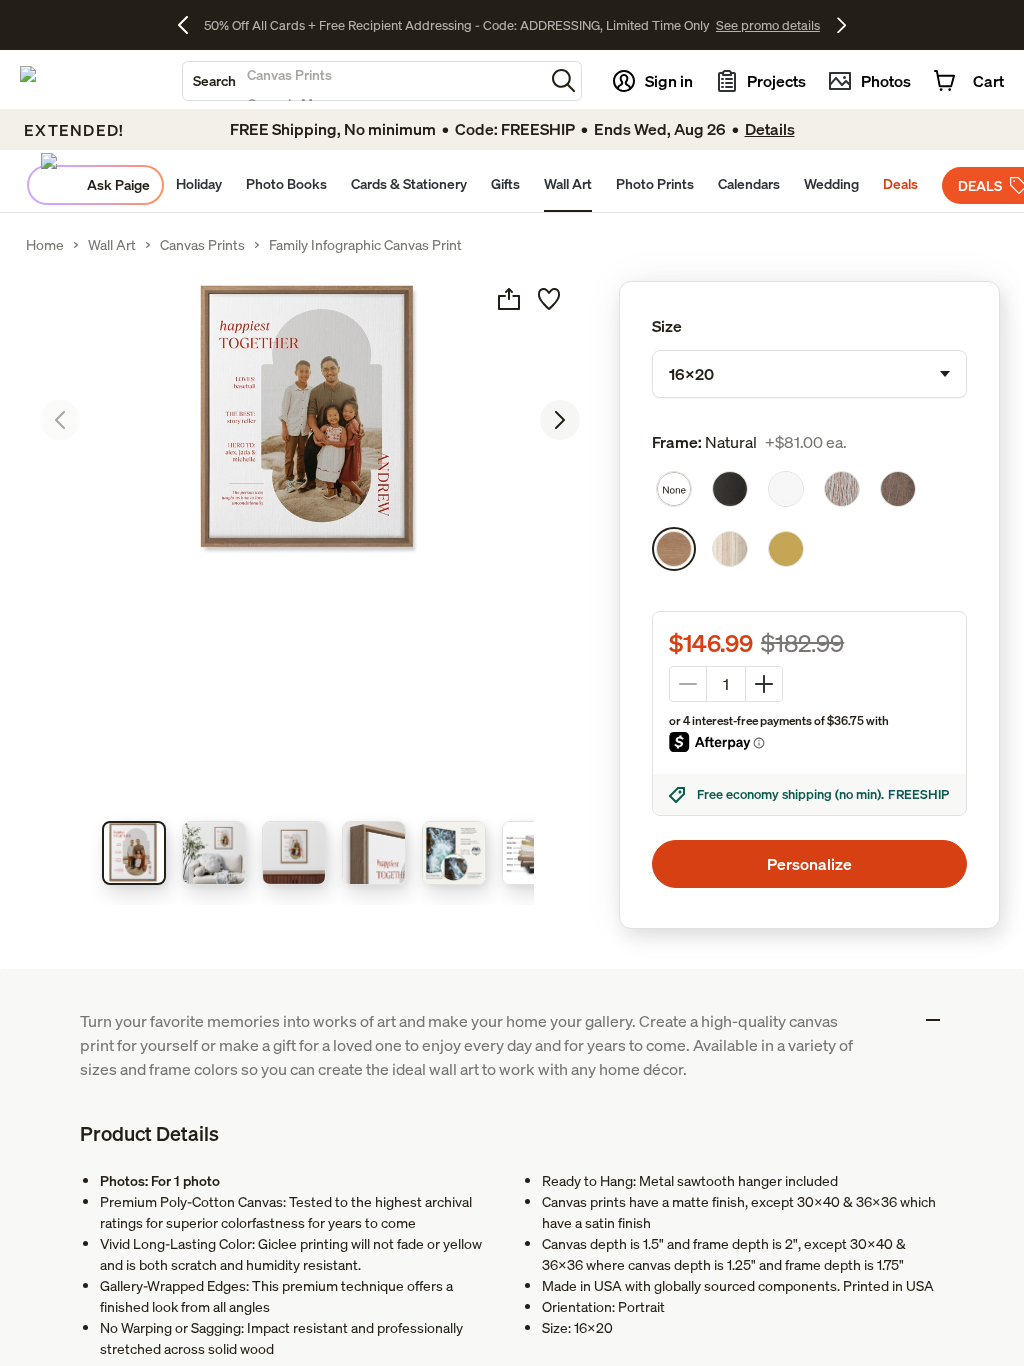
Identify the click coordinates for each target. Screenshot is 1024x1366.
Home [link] (45, 245)
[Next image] (560, 420)
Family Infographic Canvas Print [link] (365, 245)
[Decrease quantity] (688, 684)
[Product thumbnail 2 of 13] (214, 853)
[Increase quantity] (764, 684)
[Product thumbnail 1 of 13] (134, 853)
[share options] (509, 299)
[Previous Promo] (190, 25)
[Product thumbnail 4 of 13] (374, 853)
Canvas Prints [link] (202, 245)
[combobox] (363, 81)
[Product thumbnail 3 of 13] (294, 853)
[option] (674, 489)
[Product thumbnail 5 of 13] (454, 853)
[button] (563, 80)
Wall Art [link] (112, 245)
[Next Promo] (841, 25)
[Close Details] (933, 1020)
